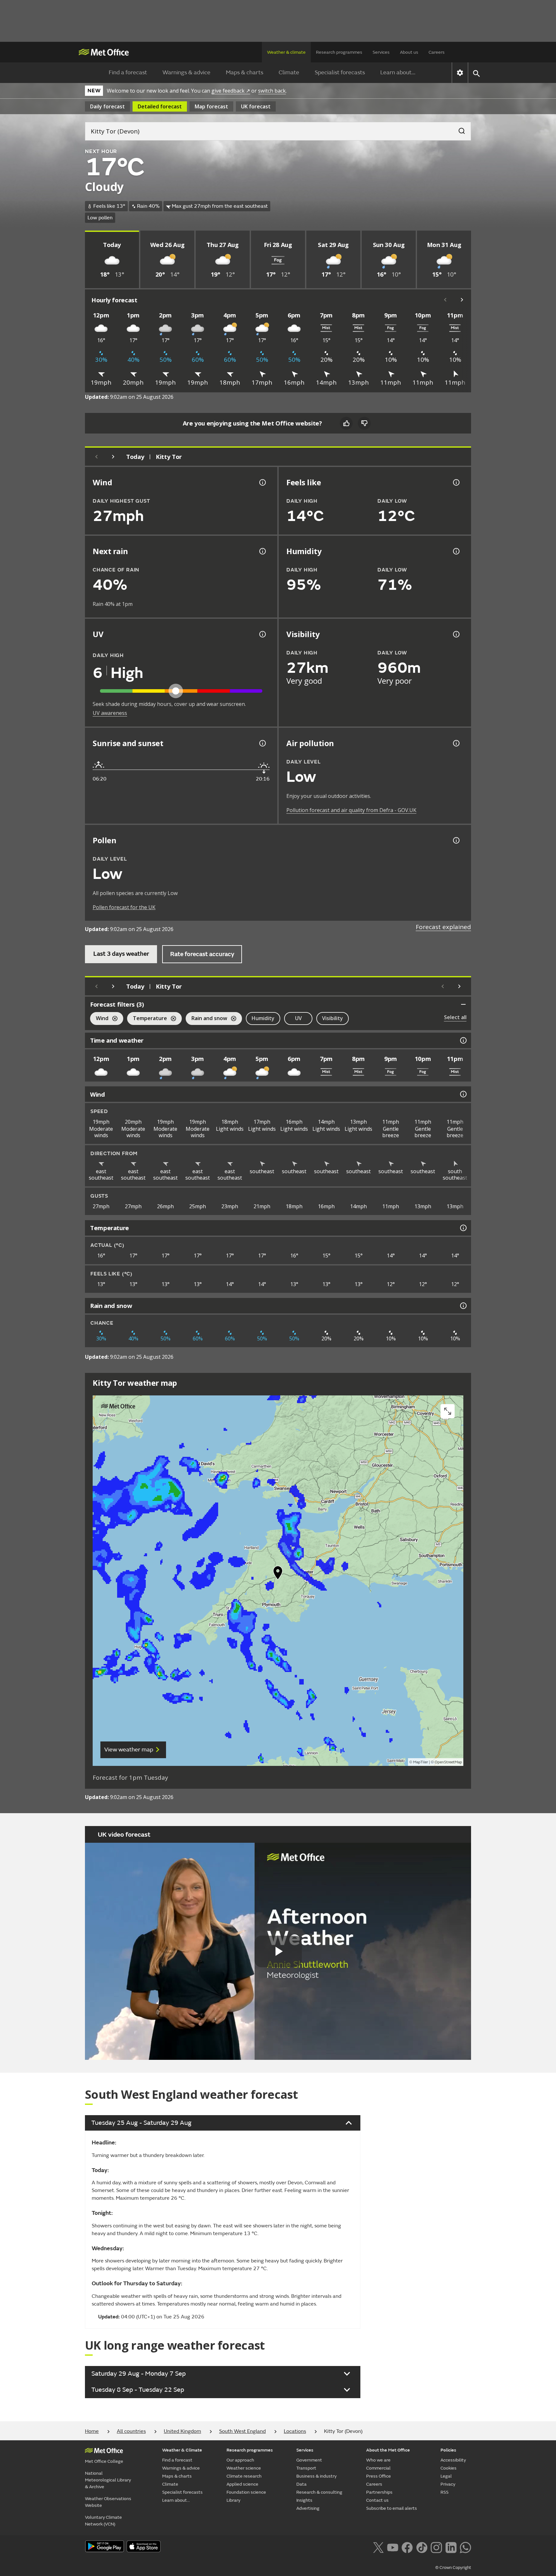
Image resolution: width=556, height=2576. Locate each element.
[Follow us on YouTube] (393, 2547)
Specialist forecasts (340, 73)
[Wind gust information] (262, 482)
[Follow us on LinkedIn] (451, 2547)
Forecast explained (443, 927)
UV (298, 1018)
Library (233, 2500)
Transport (306, 2468)
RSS (445, 2492)
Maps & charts (245, 73)
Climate (289, 73)
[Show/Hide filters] (463, 1004)
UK (256, 106)
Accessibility (453, 2460)
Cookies (449, 2468)
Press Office (379, 2476)
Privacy (448, 2484)
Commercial (378, 2468)
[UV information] (262, 634)
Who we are (378, 2460)
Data (301, 2484)
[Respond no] (364, 423)
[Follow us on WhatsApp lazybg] (465, 2547)
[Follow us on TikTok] (422, 2547)
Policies (448, 2450)
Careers (437, 52)
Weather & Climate (182, 2450)
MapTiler (421, 1762)
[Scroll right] (462, 300)
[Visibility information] (456, 634)
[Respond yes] (346, 423)
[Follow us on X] (378, 2547)
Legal (446, 2476)
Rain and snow (206, 1019)
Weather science (244, 2468)
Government (309, 2460)
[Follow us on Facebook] (407, 2547)
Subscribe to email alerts (392, 2508)
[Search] (459, 129)
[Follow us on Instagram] (436, 2547)
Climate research (244, 2476)
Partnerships (379, 2492)
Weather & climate (286, 52)
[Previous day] (97, 457)
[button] (278, 1574)
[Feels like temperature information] (456, 482)
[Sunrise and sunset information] (262, 743)
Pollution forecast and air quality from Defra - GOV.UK (351, 810)
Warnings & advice (186, 73)
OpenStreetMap (448, 1762)
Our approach (240, 2460)
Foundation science (246, 2492)
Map (211, 106)
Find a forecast (128, 73)
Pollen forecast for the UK (124, 907)
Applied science (242, 2484)
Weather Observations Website (108, 2502)
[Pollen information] (456, 840)
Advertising (308, 2508)
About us (409, 52)
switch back (272, 91)
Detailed (160, 106)
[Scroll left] (445, 300)
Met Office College (104, 2461)
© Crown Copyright (453, 2568)
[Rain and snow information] (463, 1306)
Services (381, 52)
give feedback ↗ (231, 91)
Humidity (263, 1018)
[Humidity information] (456, 551)
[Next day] (113, 457)
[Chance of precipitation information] (262, 551)
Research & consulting (319, 2492)
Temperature (147, 1019)
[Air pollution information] (456, 743)
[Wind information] (463, 1094)
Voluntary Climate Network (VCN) (103, 2521)
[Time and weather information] (463, 1040)
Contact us (377, 2500)
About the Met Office (388, 2450)
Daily (107, 106)
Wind (99, 1019)
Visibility (333, 1018)
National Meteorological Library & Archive (108, 2480)
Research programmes (339, 52)
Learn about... (398, 73)
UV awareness (110, 713)
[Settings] (460, 73)
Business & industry (316, 2476)
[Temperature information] (463, 1228)
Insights (304, 2500)
